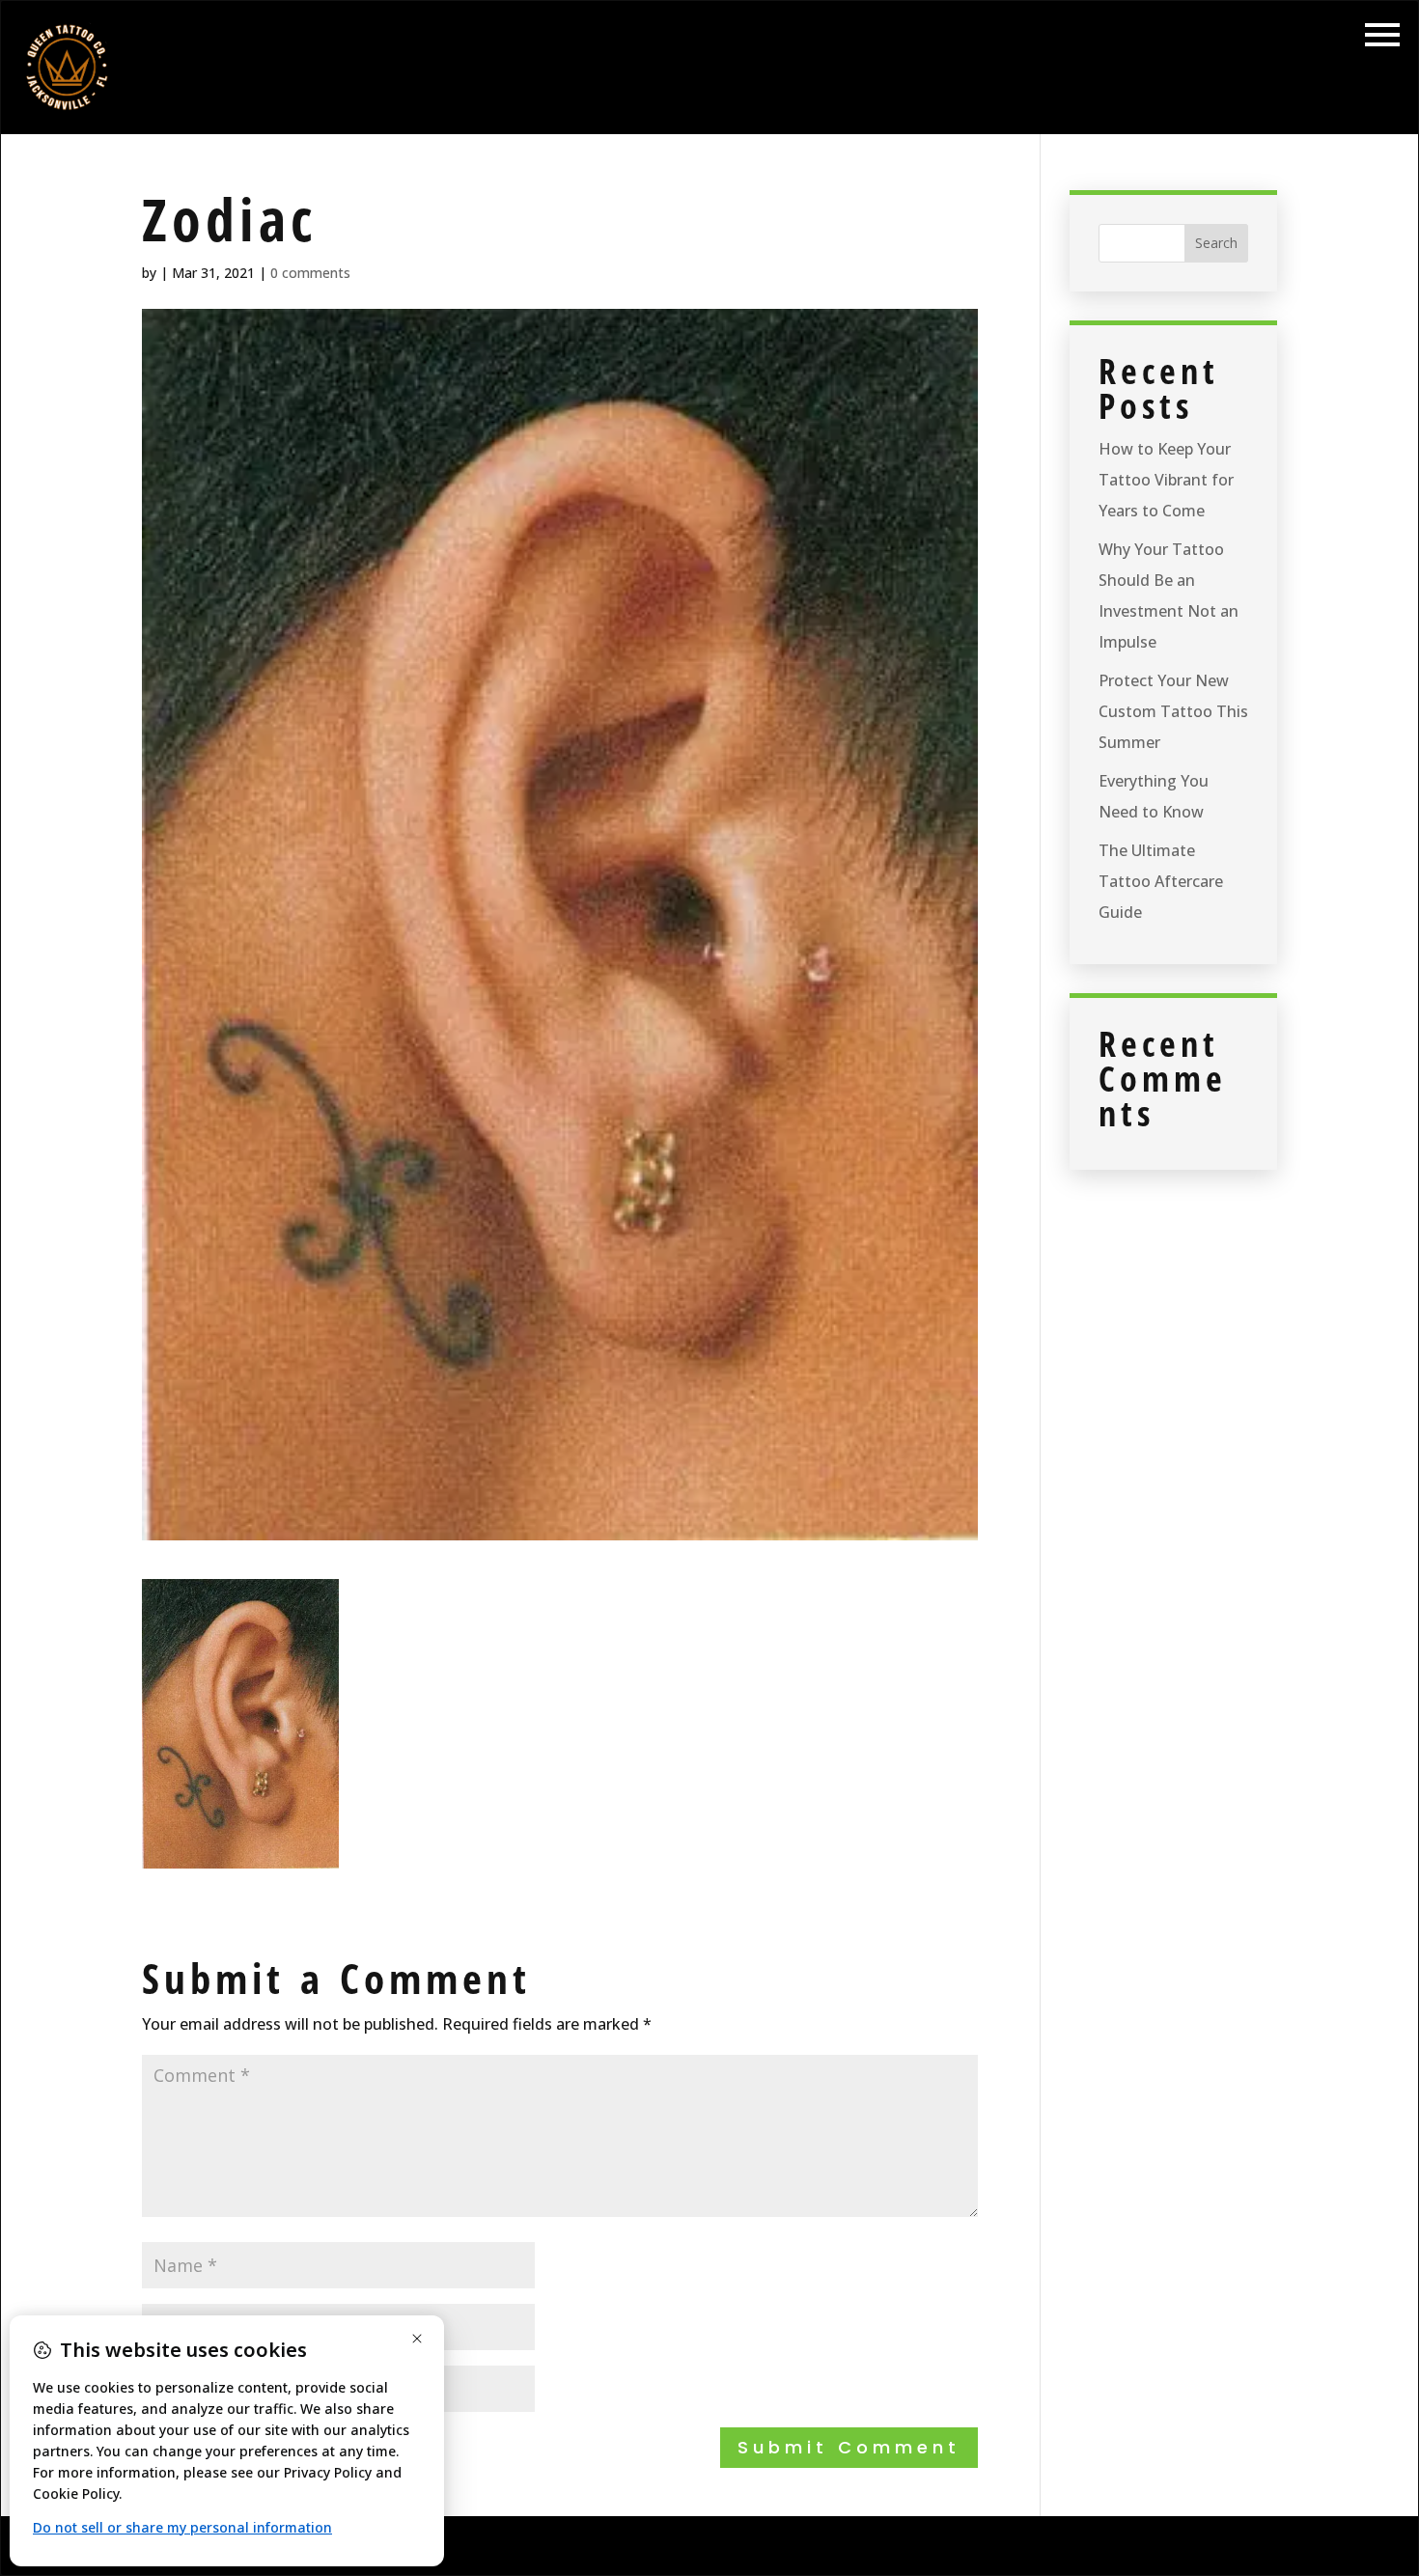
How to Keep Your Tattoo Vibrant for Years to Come (1166, 480)
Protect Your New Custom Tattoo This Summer (1173, 711)
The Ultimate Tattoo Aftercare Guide (1161, 881)
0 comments (310, 273)
